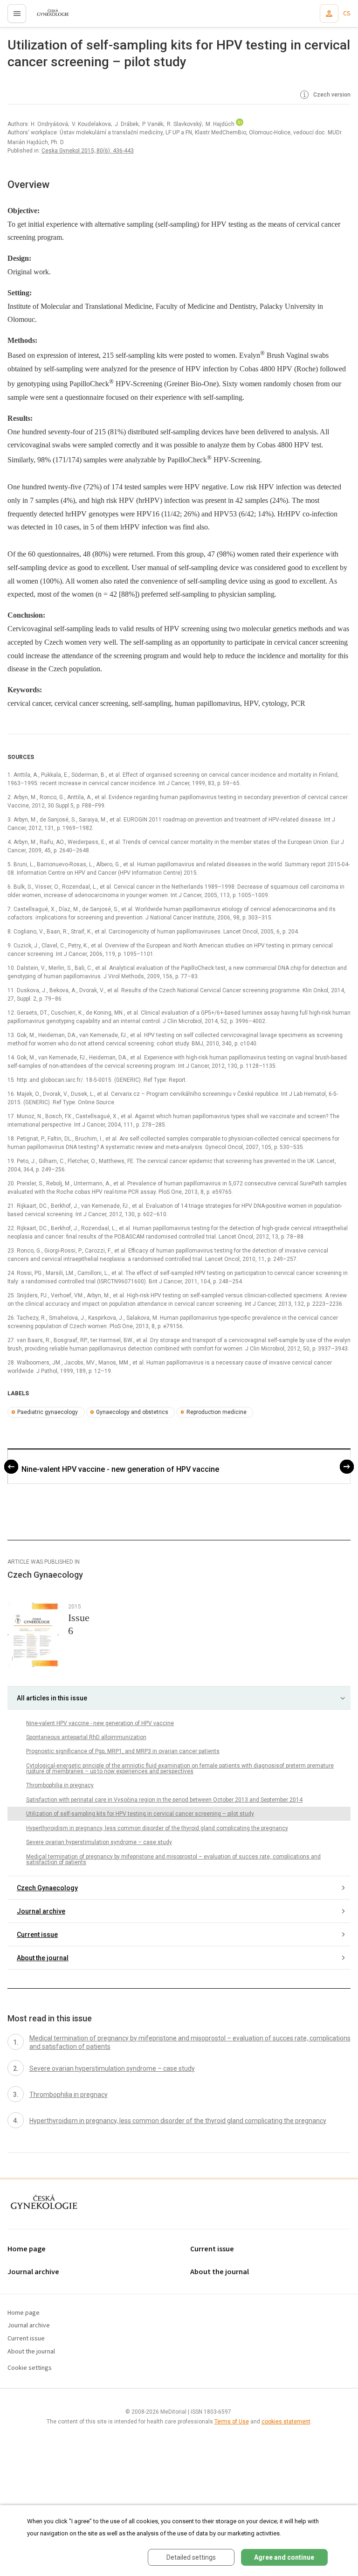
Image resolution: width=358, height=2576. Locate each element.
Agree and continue (284, 2557)
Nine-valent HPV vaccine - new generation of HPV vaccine (120, 1469)
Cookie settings (30, 2368)
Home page (27, 2249)
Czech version (331, 95)
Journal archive (41, 1911)
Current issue (37, 1935)
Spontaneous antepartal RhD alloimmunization (86, 1737)
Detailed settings (191, 2557)
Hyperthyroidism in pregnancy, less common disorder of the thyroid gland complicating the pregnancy (157, 1828)
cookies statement (286, 2422)
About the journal (43, 1958)
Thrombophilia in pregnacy (60, 1785)
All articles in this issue (52, 1698)
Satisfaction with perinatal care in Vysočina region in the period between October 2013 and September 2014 (164, 1800)
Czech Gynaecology (47, 1888)
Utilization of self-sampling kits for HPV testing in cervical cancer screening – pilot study (140, 1814)
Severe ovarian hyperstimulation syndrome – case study (99, 1842)
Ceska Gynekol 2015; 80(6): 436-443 (88, 151)
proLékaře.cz (47, 16)
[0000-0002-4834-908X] (240, 124)
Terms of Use (232, 2422)
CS (347, 14)
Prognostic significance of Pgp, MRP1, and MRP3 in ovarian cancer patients (123, 1751)
